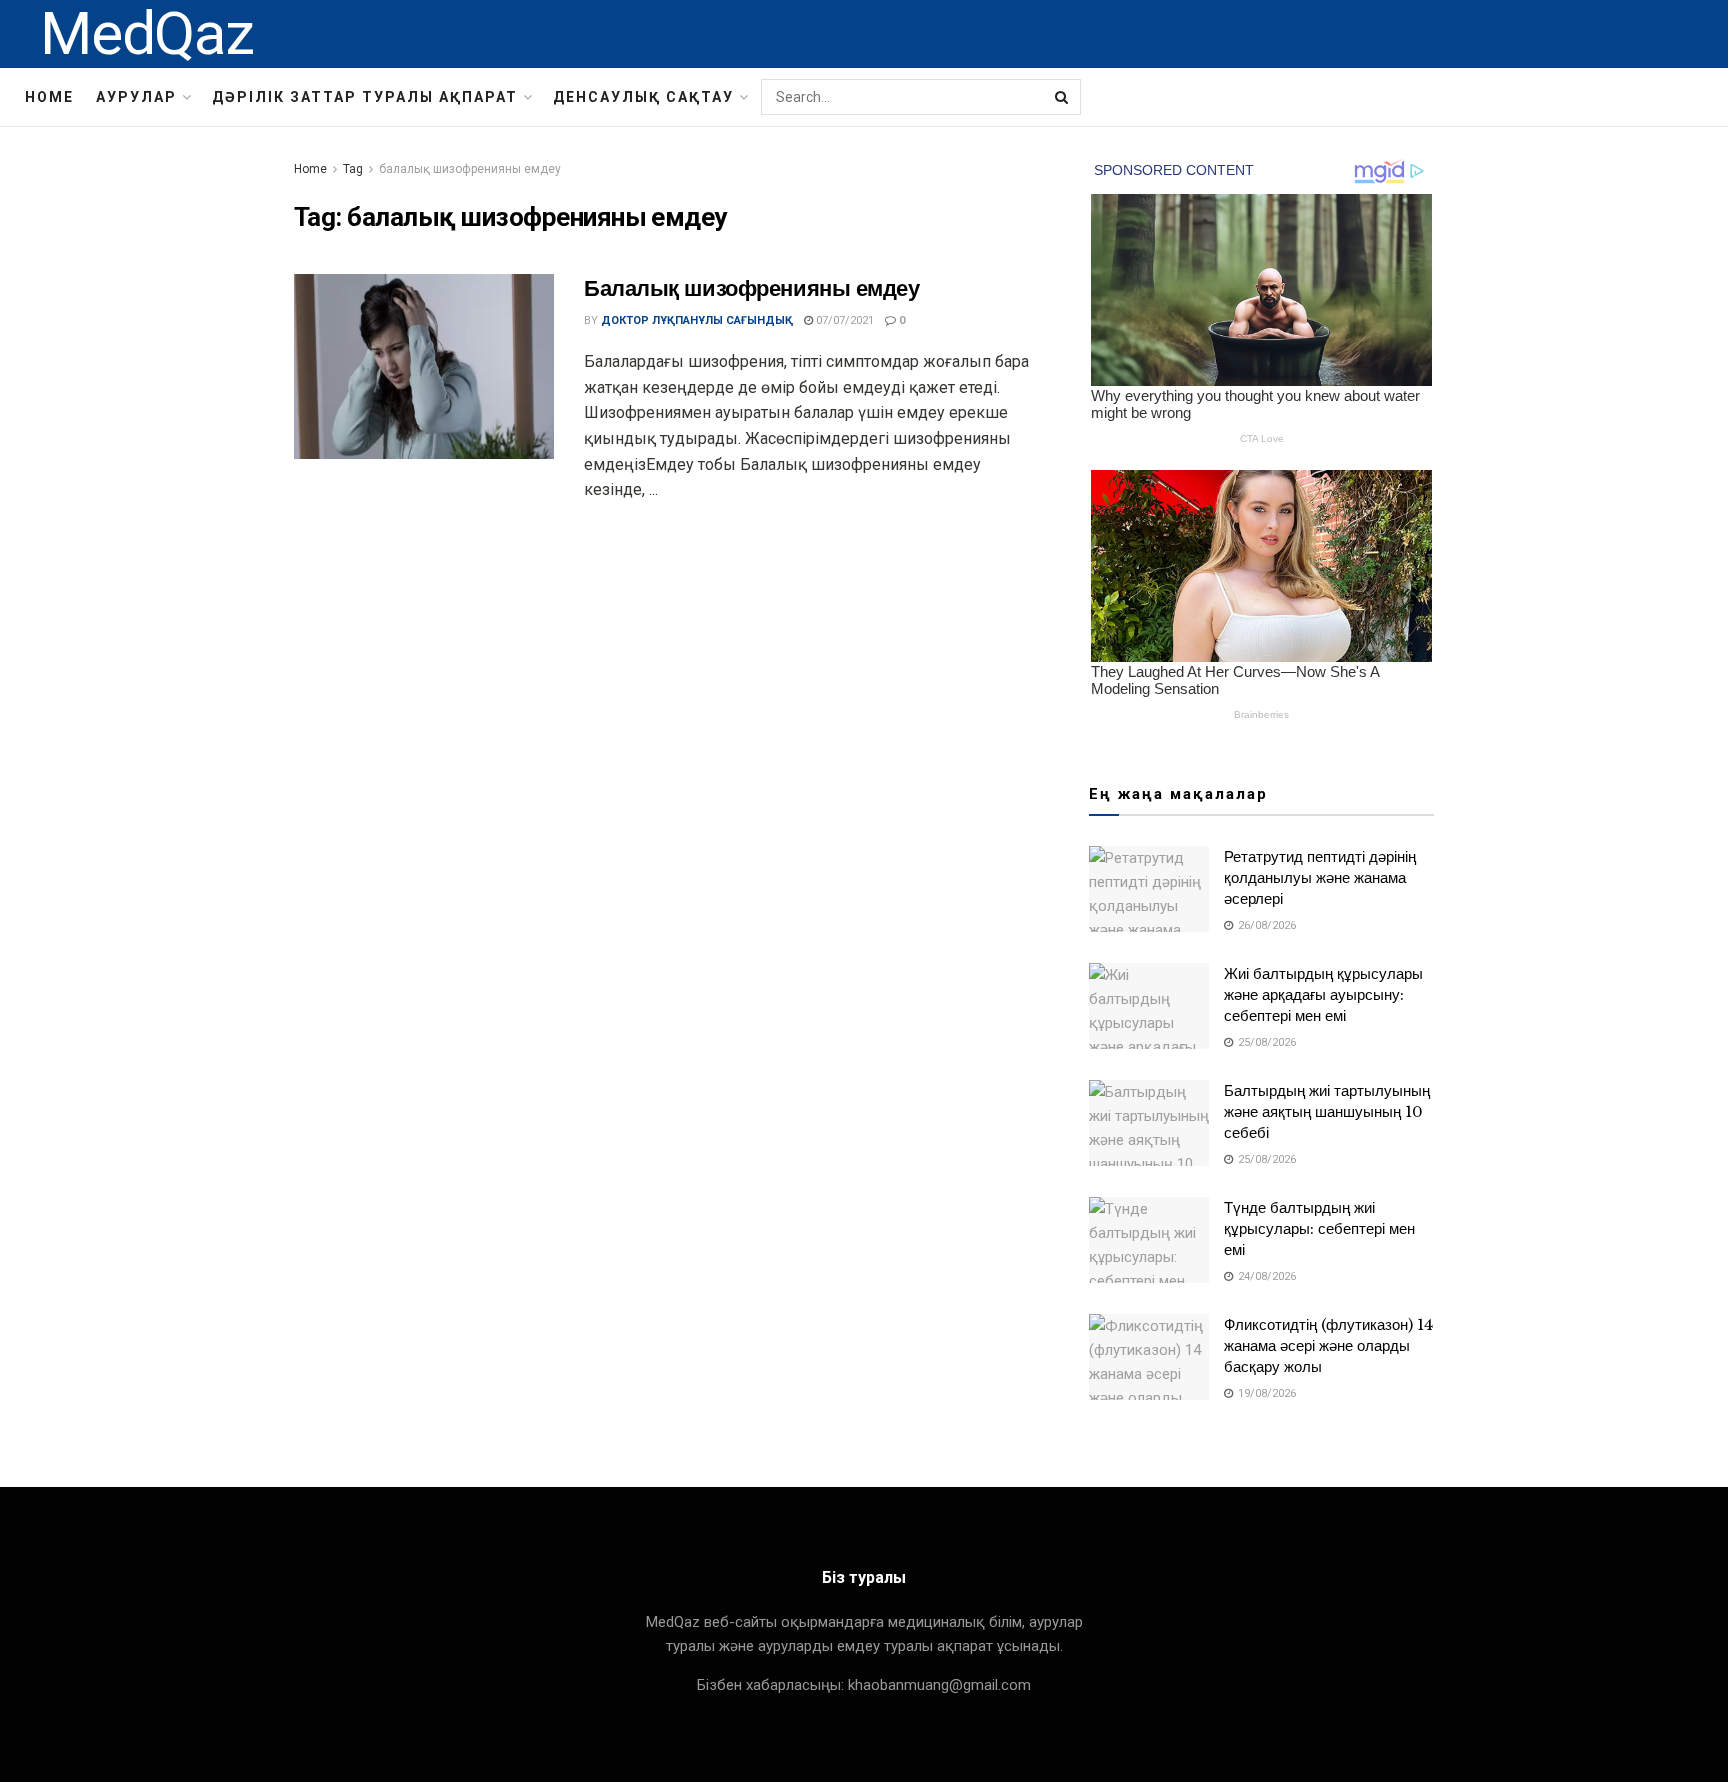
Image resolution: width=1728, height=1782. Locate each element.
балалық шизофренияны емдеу (470, 169)
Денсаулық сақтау (643, 97)
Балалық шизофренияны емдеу (752, 288)
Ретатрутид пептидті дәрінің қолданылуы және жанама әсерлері (1320, 877)
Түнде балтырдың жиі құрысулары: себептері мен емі (1319, 1228)
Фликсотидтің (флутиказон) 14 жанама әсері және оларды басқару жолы (1328, 1345)
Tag (353, 169)
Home (49, 97)
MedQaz (147, 34)
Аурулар (136, 97)
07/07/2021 (843, 320)
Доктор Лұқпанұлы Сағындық (697, 320)
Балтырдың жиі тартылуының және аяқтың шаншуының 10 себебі (1327, 1111)
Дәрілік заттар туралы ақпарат (365, 97)
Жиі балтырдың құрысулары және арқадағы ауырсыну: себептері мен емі (1323, 994)
